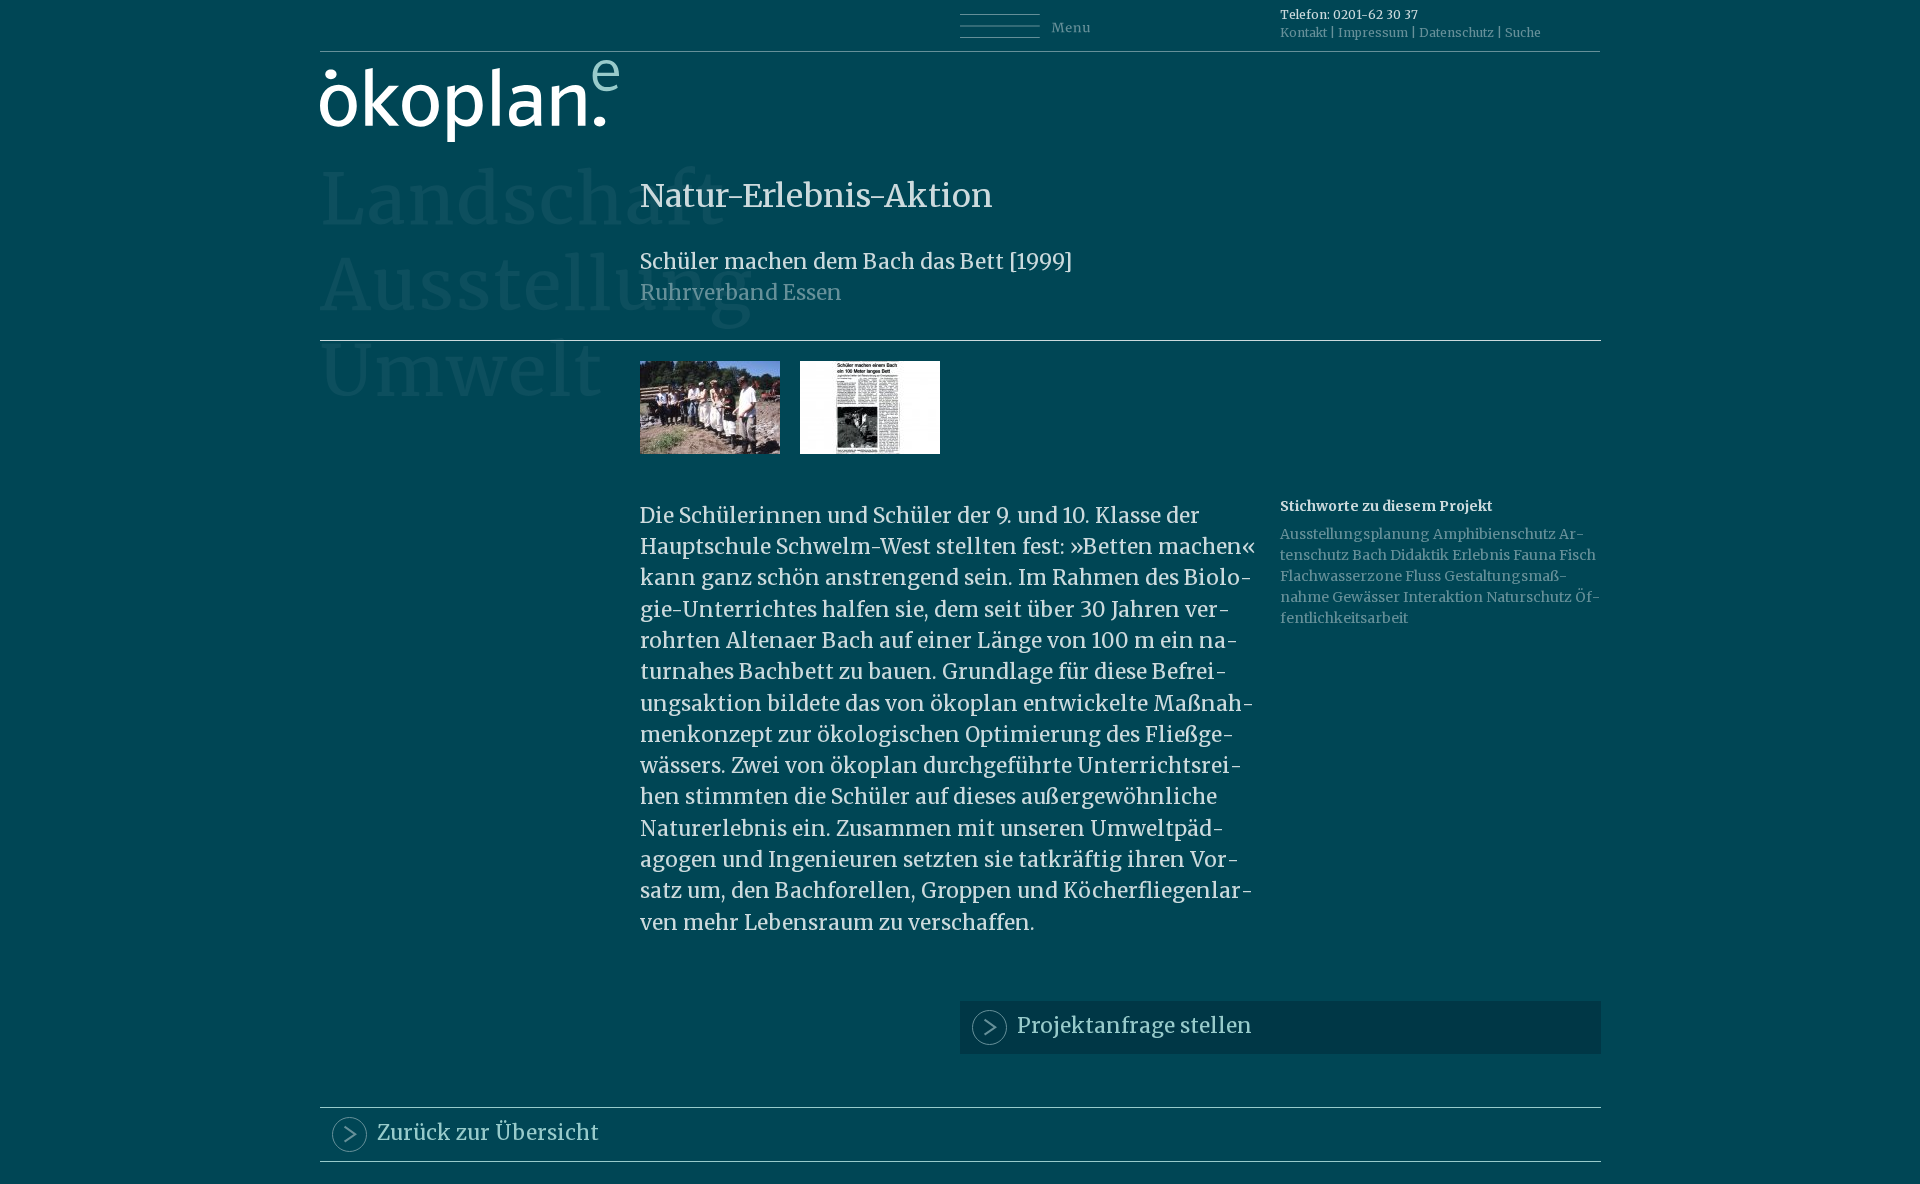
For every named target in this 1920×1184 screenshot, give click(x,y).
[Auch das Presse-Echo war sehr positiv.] (870, 449)
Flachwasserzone (1341, 576)
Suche (1523, 32)
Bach (1369, 555)
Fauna (1534, 555)
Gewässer (1366, 597)
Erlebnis (1481, 555)
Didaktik (1419, 555)
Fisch (1577, 555)
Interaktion (1443, 597)
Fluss (1423, 576)
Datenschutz (1456, 32)
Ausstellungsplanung (1355, 534)
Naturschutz (1529, 597)
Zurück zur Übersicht (483, 1133)
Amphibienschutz (1494, 534)
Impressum (1373, 32)
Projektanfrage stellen (1129, 1026)
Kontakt (1303, 32)
